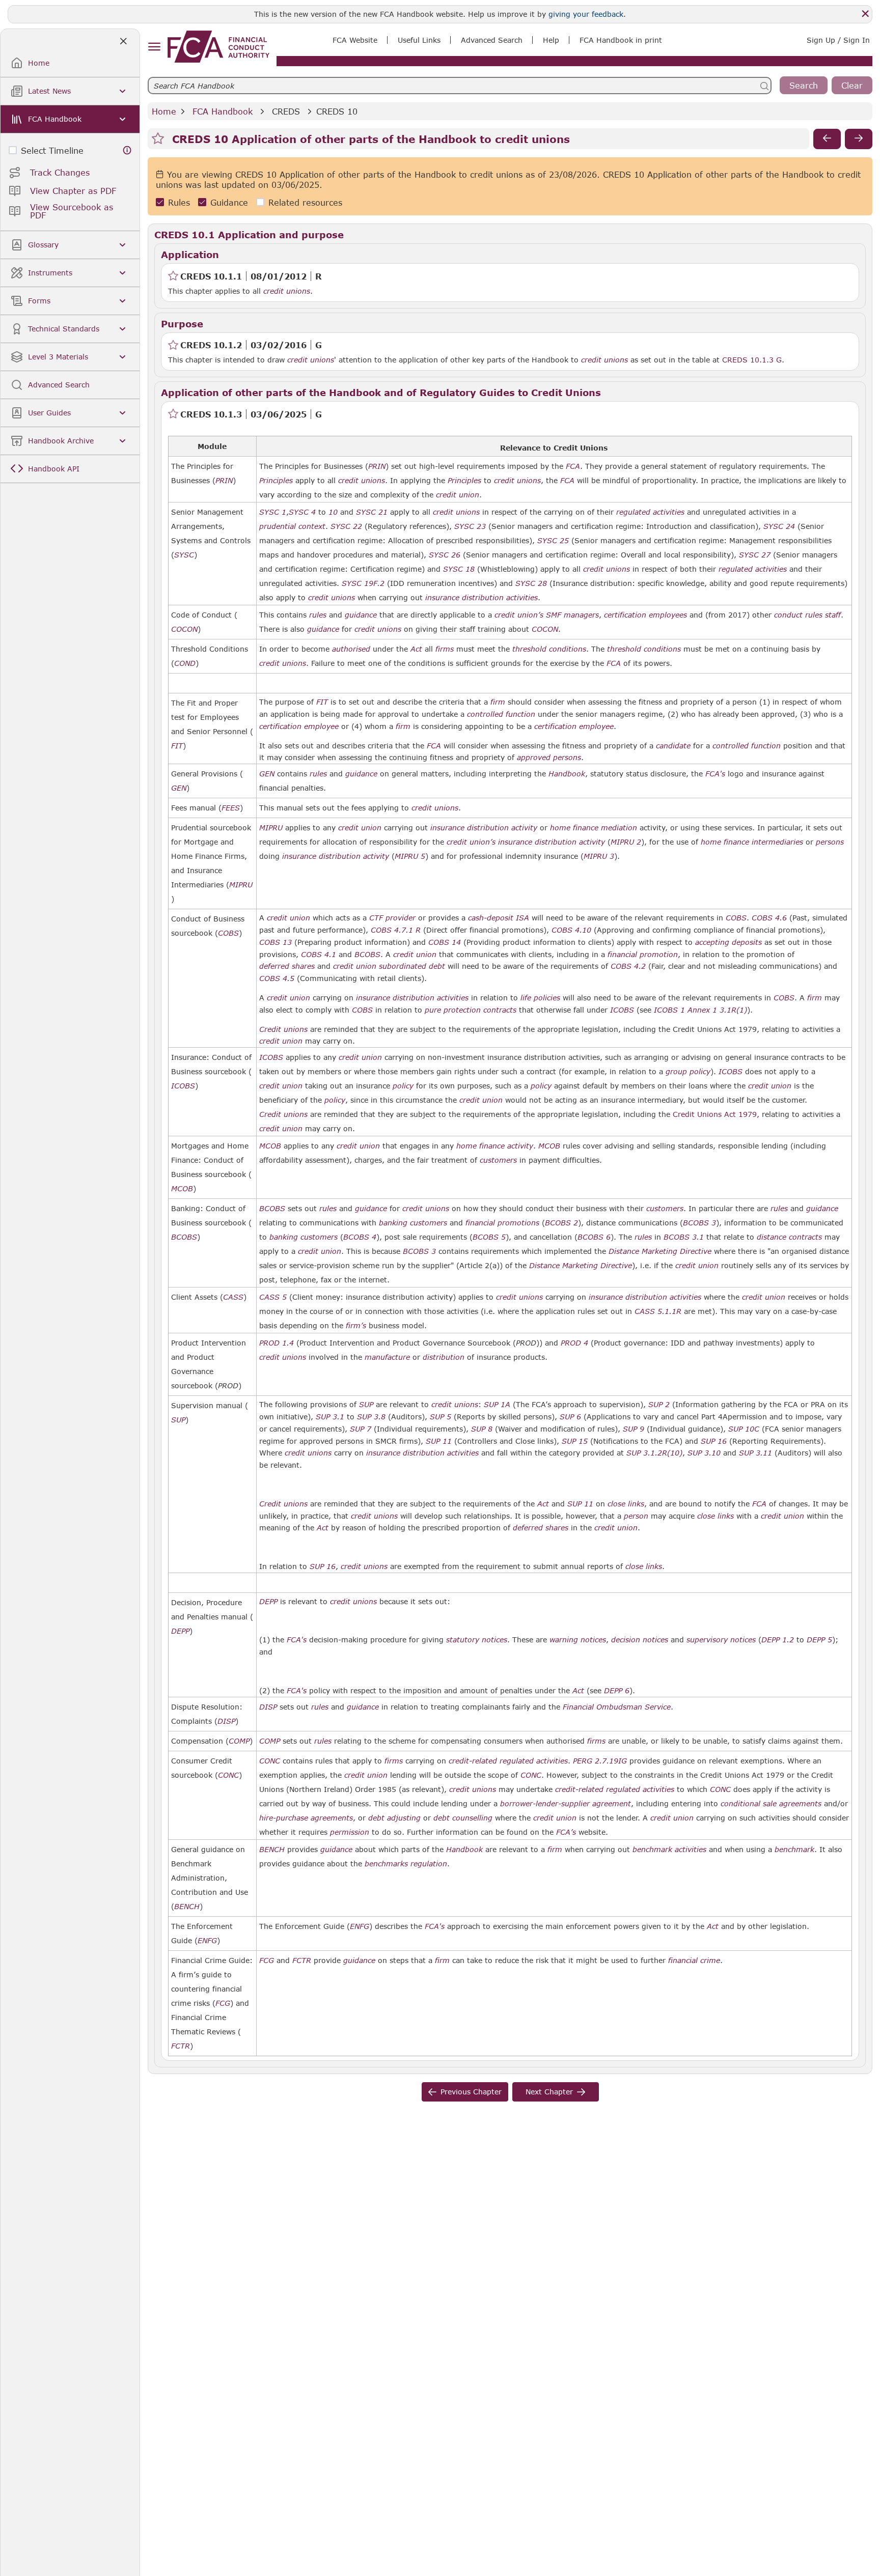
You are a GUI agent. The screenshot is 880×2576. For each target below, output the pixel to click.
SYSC (184, 555)
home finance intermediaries (752, 842)
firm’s (356, 1326)
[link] (218, 47)
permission (350, 1832)
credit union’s (519, 615)
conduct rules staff (807, 615)
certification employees (645, 615)
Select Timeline (52, 150)
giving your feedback (586, 14)
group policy (688, 1072)
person (636, 1516)
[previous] (827, 139)
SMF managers (572, 615)
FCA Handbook (223, 111)
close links (626, 1504)
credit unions (287, 291)
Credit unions (283, 1029)
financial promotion (643, 955)
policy (403, 1086)
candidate (673, 746)
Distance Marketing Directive (660, 1251)
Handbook (567, 774)
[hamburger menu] (154, 47)
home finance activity (495, 1146)
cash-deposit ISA (499, 918)
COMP (239, 1741)
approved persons (549, 758)
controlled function (501, 714)
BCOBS (367, 955)
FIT (177, 746)
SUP (178, 1420)
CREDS (286, 111)
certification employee (299, 726)
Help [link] (551, 40)
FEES (231, 808)
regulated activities (650, 512)
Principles (276, 481)
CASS (233, 1297)
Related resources (305, 202)
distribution (444, 1357)
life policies (540, 998)
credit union (458, 495)
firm (498, 702)
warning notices (578, 1640)
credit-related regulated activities (508, 1761)
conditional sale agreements (771, 1804)
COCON (184, 629)
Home (164, 111)
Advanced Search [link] (492, 40)
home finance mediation (594, 828)
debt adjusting (394, 1818)
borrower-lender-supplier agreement (566, 1804)
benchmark (794, 1850)
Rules (179, 202)
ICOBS (622, 1010)
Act (416, 649)
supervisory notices (721, 1640)
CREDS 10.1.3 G (752, 359)
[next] (859, 139)
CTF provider (392, 918)
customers (498, 1160)
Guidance (229, 202)
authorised (351, 649)
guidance (361, 615)
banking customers (413, 1223)
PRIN (224, 481)
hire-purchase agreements (306, 1818)
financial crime (694, 1961)
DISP (226, 1721)
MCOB (182, 1189)
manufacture (387, 1357)
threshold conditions (549, 649)
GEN (179, 788)
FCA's (715, 774)
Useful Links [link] (419, 40)
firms (445, 649)
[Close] (865, 14)
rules (318, 615)
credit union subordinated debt (389, 966)
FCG (223, 2003)
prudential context (292, 526)
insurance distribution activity (484, 828)
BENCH (187, 1907)
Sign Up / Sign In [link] (838, 40)
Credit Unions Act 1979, (716, 1114)
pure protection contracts (471, 1010)
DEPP (180, 1631)
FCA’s (566, 1832)
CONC (228, 1775)
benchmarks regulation (406, 1864)
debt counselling (463, 1818)
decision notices (640, 1640)
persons (830, 842)
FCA (573, 466)
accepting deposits (728, 942)
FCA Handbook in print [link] (621, 40)
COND (185, 663)
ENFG (207, 1941)
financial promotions (502, 1223)
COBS (228, 933)
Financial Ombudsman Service (617, 1707)
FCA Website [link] (355, 40)
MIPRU (241, 885)
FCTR (181, 2046)
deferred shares (287, 966)
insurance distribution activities (482, 598)
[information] (127, 150)
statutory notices (477, 1640)
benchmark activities (669, 1850)
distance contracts (789, 1237)
